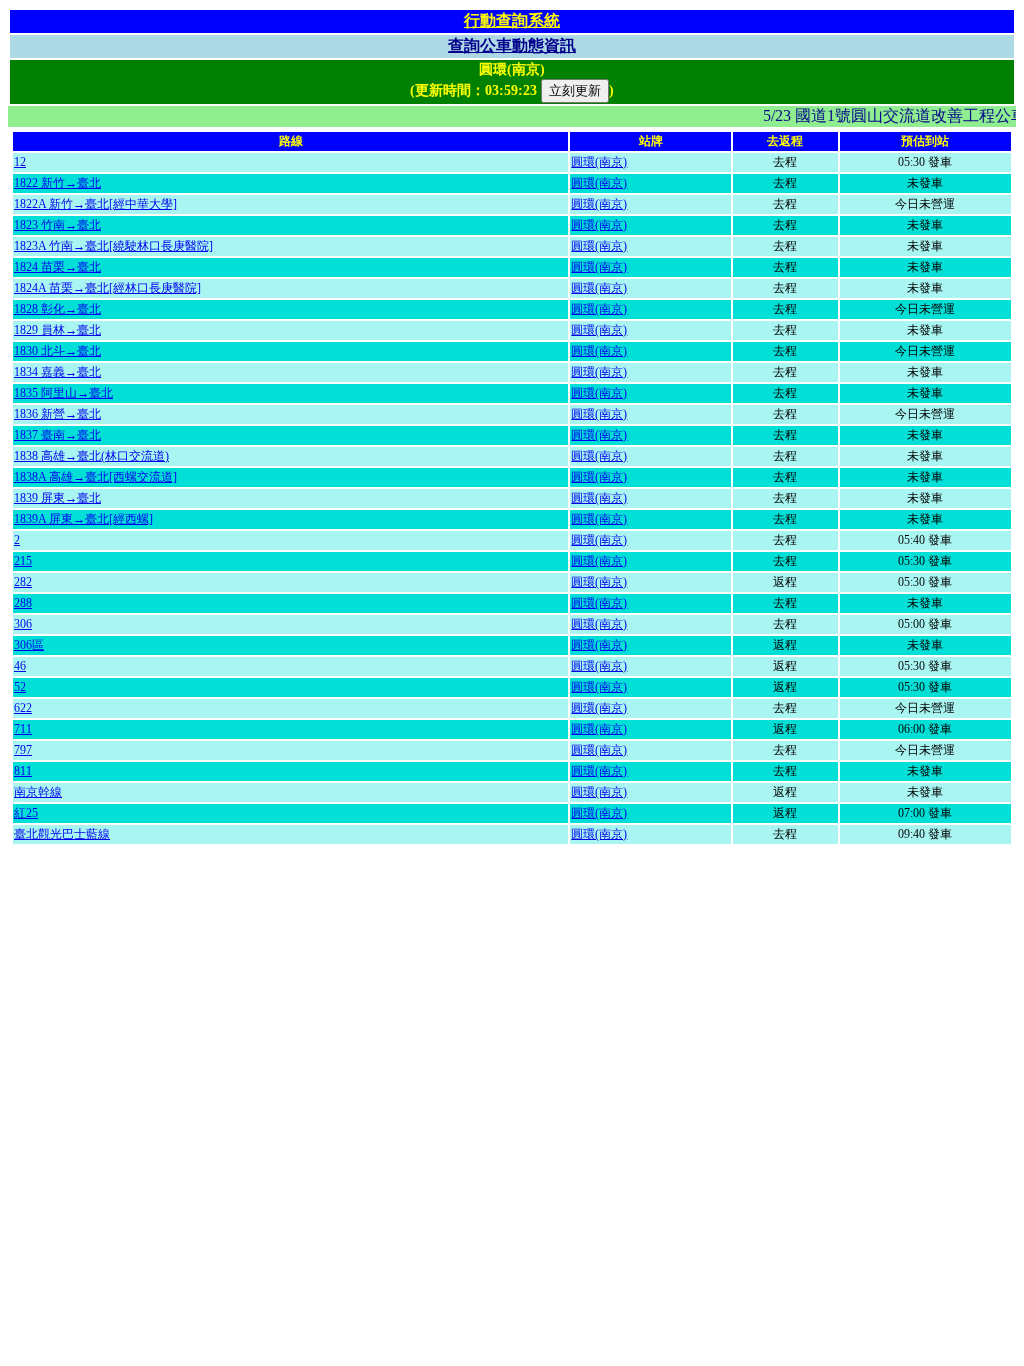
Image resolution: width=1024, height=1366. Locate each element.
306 (23, 624)
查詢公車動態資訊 (512, 45)
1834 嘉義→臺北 (57, 372)
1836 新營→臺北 (57, 414)
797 (23, 750)
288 (23, 603)
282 (23, 582)
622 (23, 708)
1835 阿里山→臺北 (63, 393)
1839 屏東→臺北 (57, 498)
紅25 (26, 813)
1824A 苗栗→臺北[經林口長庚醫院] (107, 288)
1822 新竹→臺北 (57, 183)
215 (23, 561)
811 (23, 771)
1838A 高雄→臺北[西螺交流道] (95, 477)
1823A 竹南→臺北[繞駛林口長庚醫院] (113, 246)
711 (23, 729)
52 (20, 687)
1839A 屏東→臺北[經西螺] (83, 519)
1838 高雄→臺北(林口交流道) (91, 456)
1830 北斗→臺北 (57, 351)
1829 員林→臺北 (57, 330)
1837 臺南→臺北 (57, 435)
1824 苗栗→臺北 (57, 267)
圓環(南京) (599, 162)
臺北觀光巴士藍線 (62, 834)
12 (20, 162)
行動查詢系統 (512, 20)
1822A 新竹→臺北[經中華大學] (95, 204)
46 (20, 666)
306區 (29, 645)
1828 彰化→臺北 (57, 309)
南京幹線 (38, 792)
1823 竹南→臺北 (57, 225)
